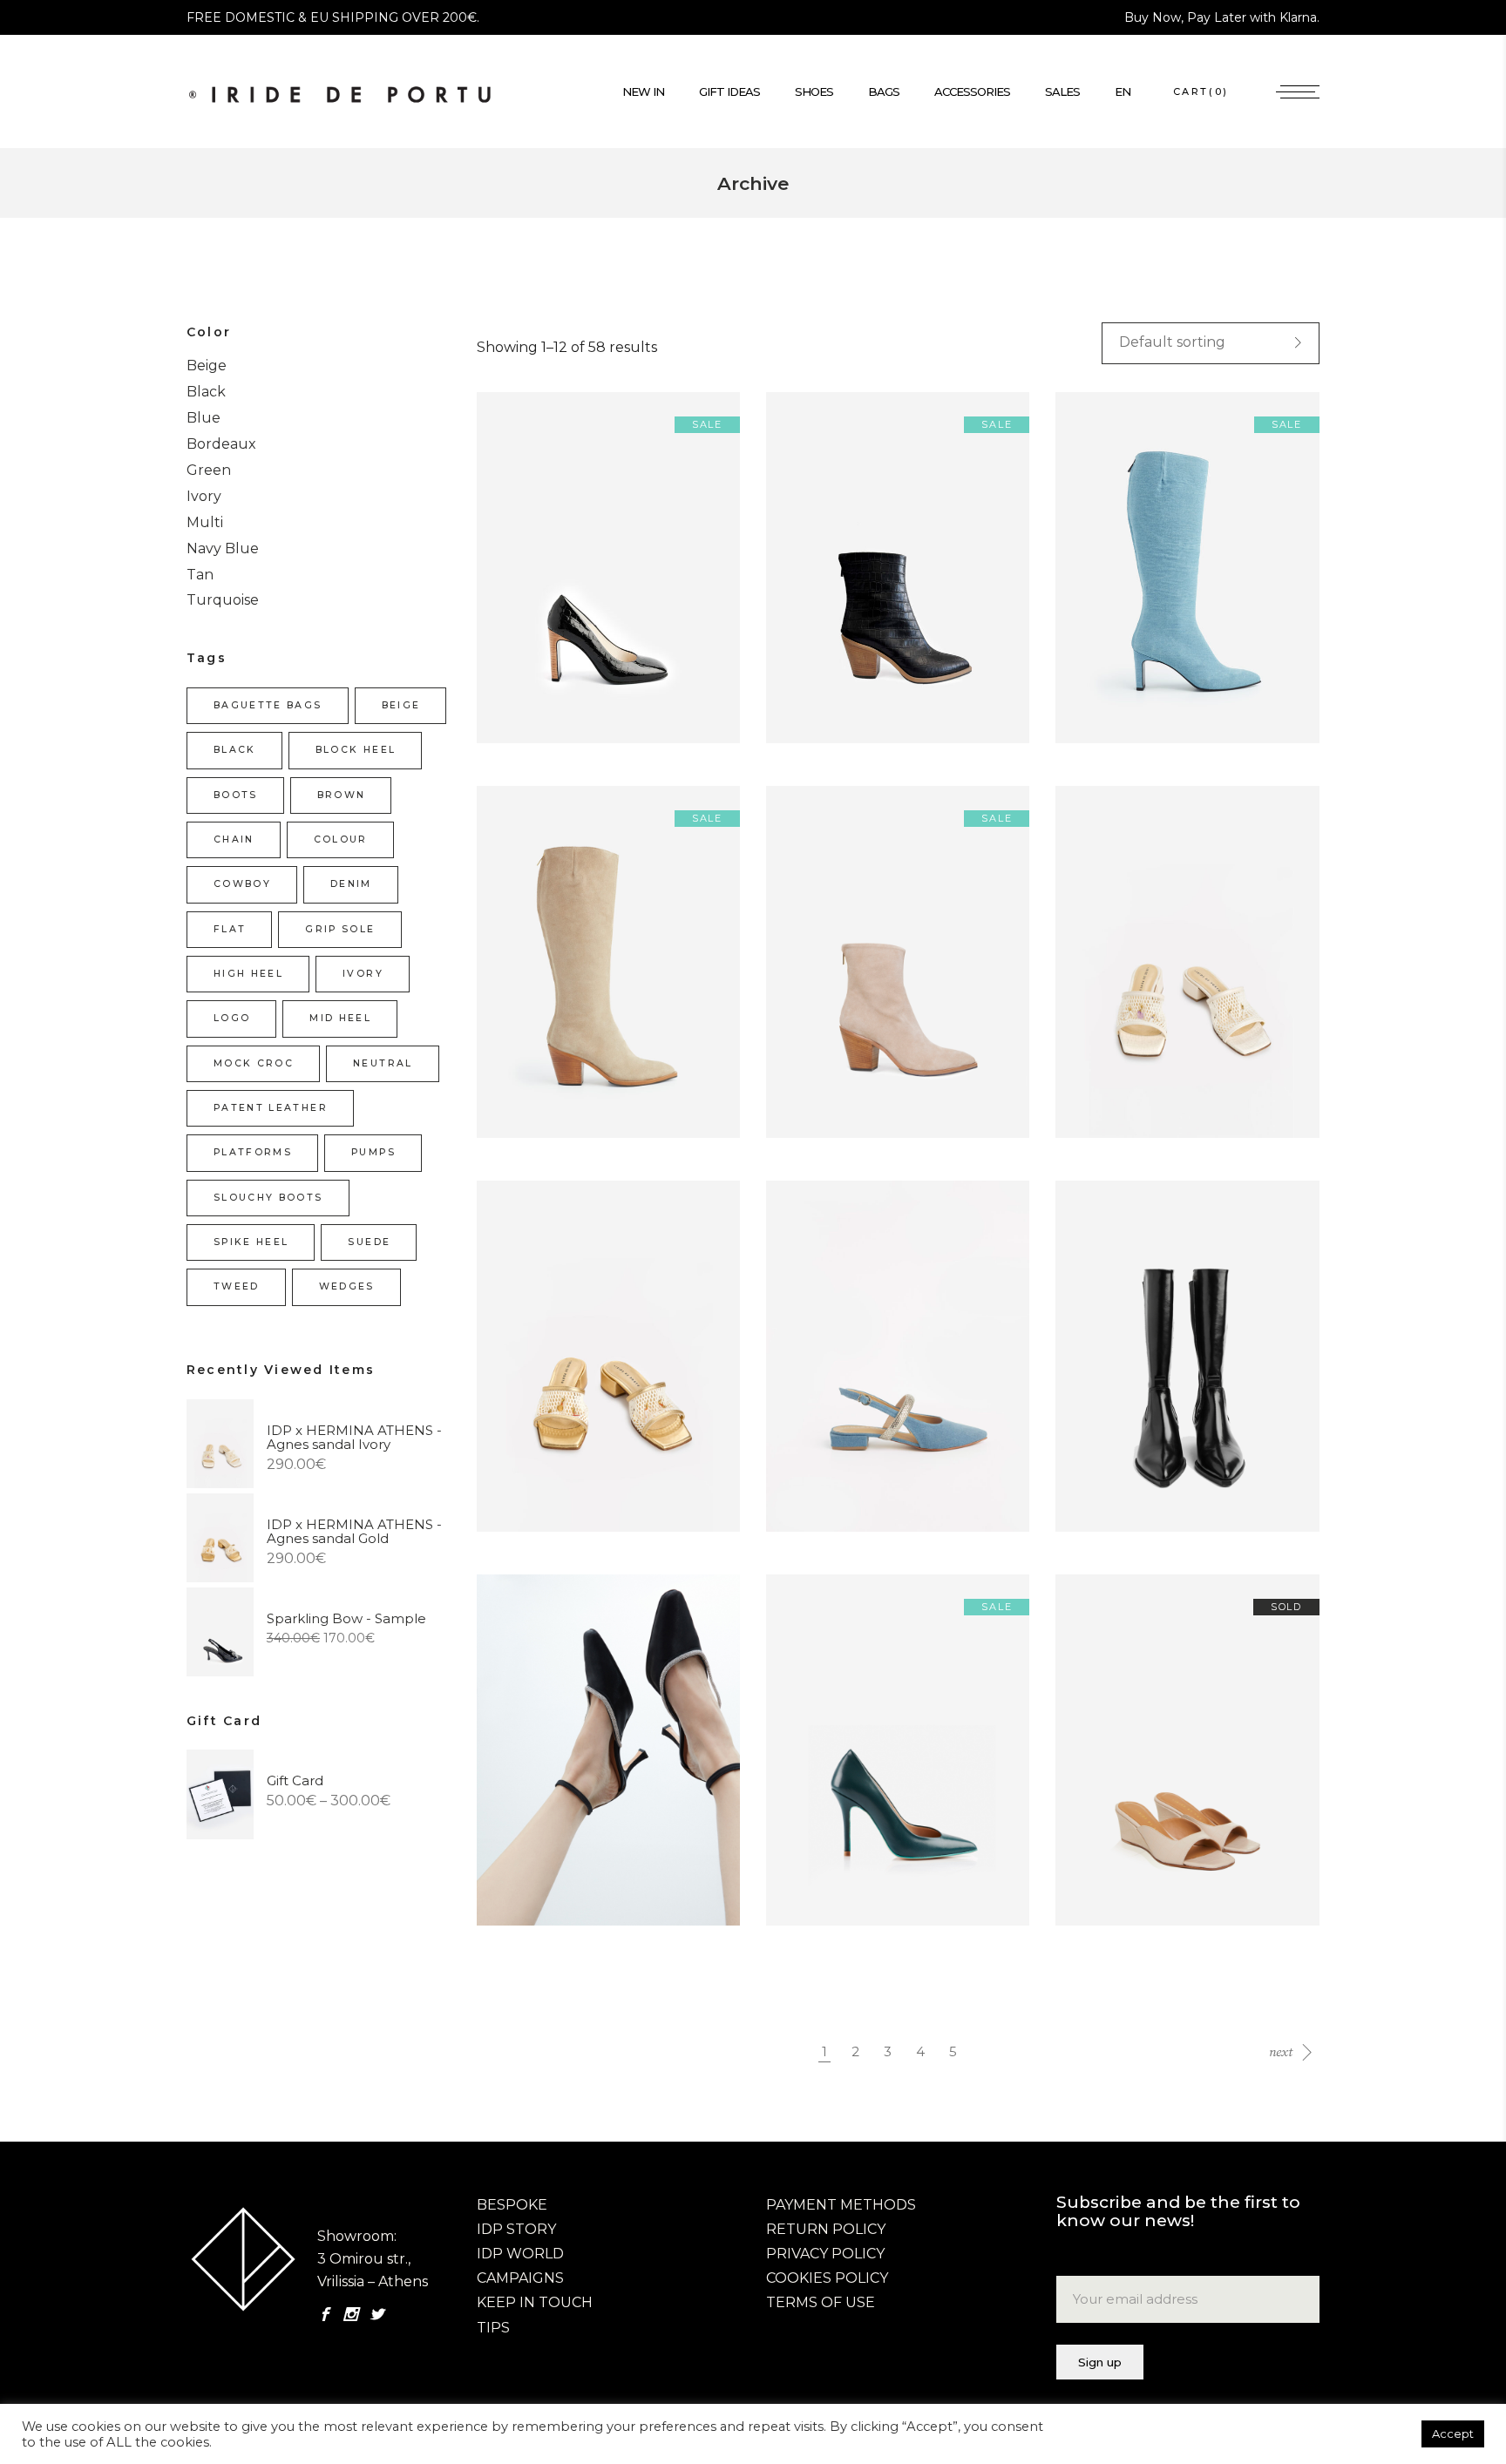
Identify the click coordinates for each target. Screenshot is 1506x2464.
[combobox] (1211, 343)
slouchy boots (268, 1198)
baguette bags (268, 705)
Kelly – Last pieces (550, 586)
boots (236, 795)
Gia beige (808, 980)
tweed (237, 1286)
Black (206, 392)
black (235, 750)
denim (351, 884)
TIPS (493, 2328)
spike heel (251, 1242)
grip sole (340, 929)
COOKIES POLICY (827, 2278)
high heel (248, 974)
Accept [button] (1453, 2434)
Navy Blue (223, 548)
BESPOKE (512, 2205)
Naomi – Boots (1117, 1374)
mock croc (254, 1063)
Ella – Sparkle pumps (559, 1768)
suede (369, 1242)
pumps (373, 1152)
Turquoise (223, 600)
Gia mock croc (825, 586)
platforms (253, 1152)
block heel (356, 750)
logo (232, 1018)
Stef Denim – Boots (1133, 586)
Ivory (204, 496)
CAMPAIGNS (520, 2278)
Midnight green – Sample (863, 1768)
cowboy (242, 884)
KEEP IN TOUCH (535, 2302)
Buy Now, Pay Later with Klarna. (1222, 17)
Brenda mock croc (1129, 1768)
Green (209, 470)
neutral (383, 1063)
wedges (347, 1286)
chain (234, 839)
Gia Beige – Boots (548, 980)
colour (341, 839)
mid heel (340, 1018)
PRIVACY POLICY (825, 2254)
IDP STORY (516, 2229)
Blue (204, 418)
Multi (205, 522)
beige (401, 705)
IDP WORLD (520, 2254)
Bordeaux (221, 444)
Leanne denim (825, 1374)
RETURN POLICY (826, 2229)
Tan (200, 575)
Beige (207, 366)
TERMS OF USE (821, 2302)
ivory (363, 974)
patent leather (271, 1108)
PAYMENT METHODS (841, 2205)
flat (230, 929)
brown (342, 795)
